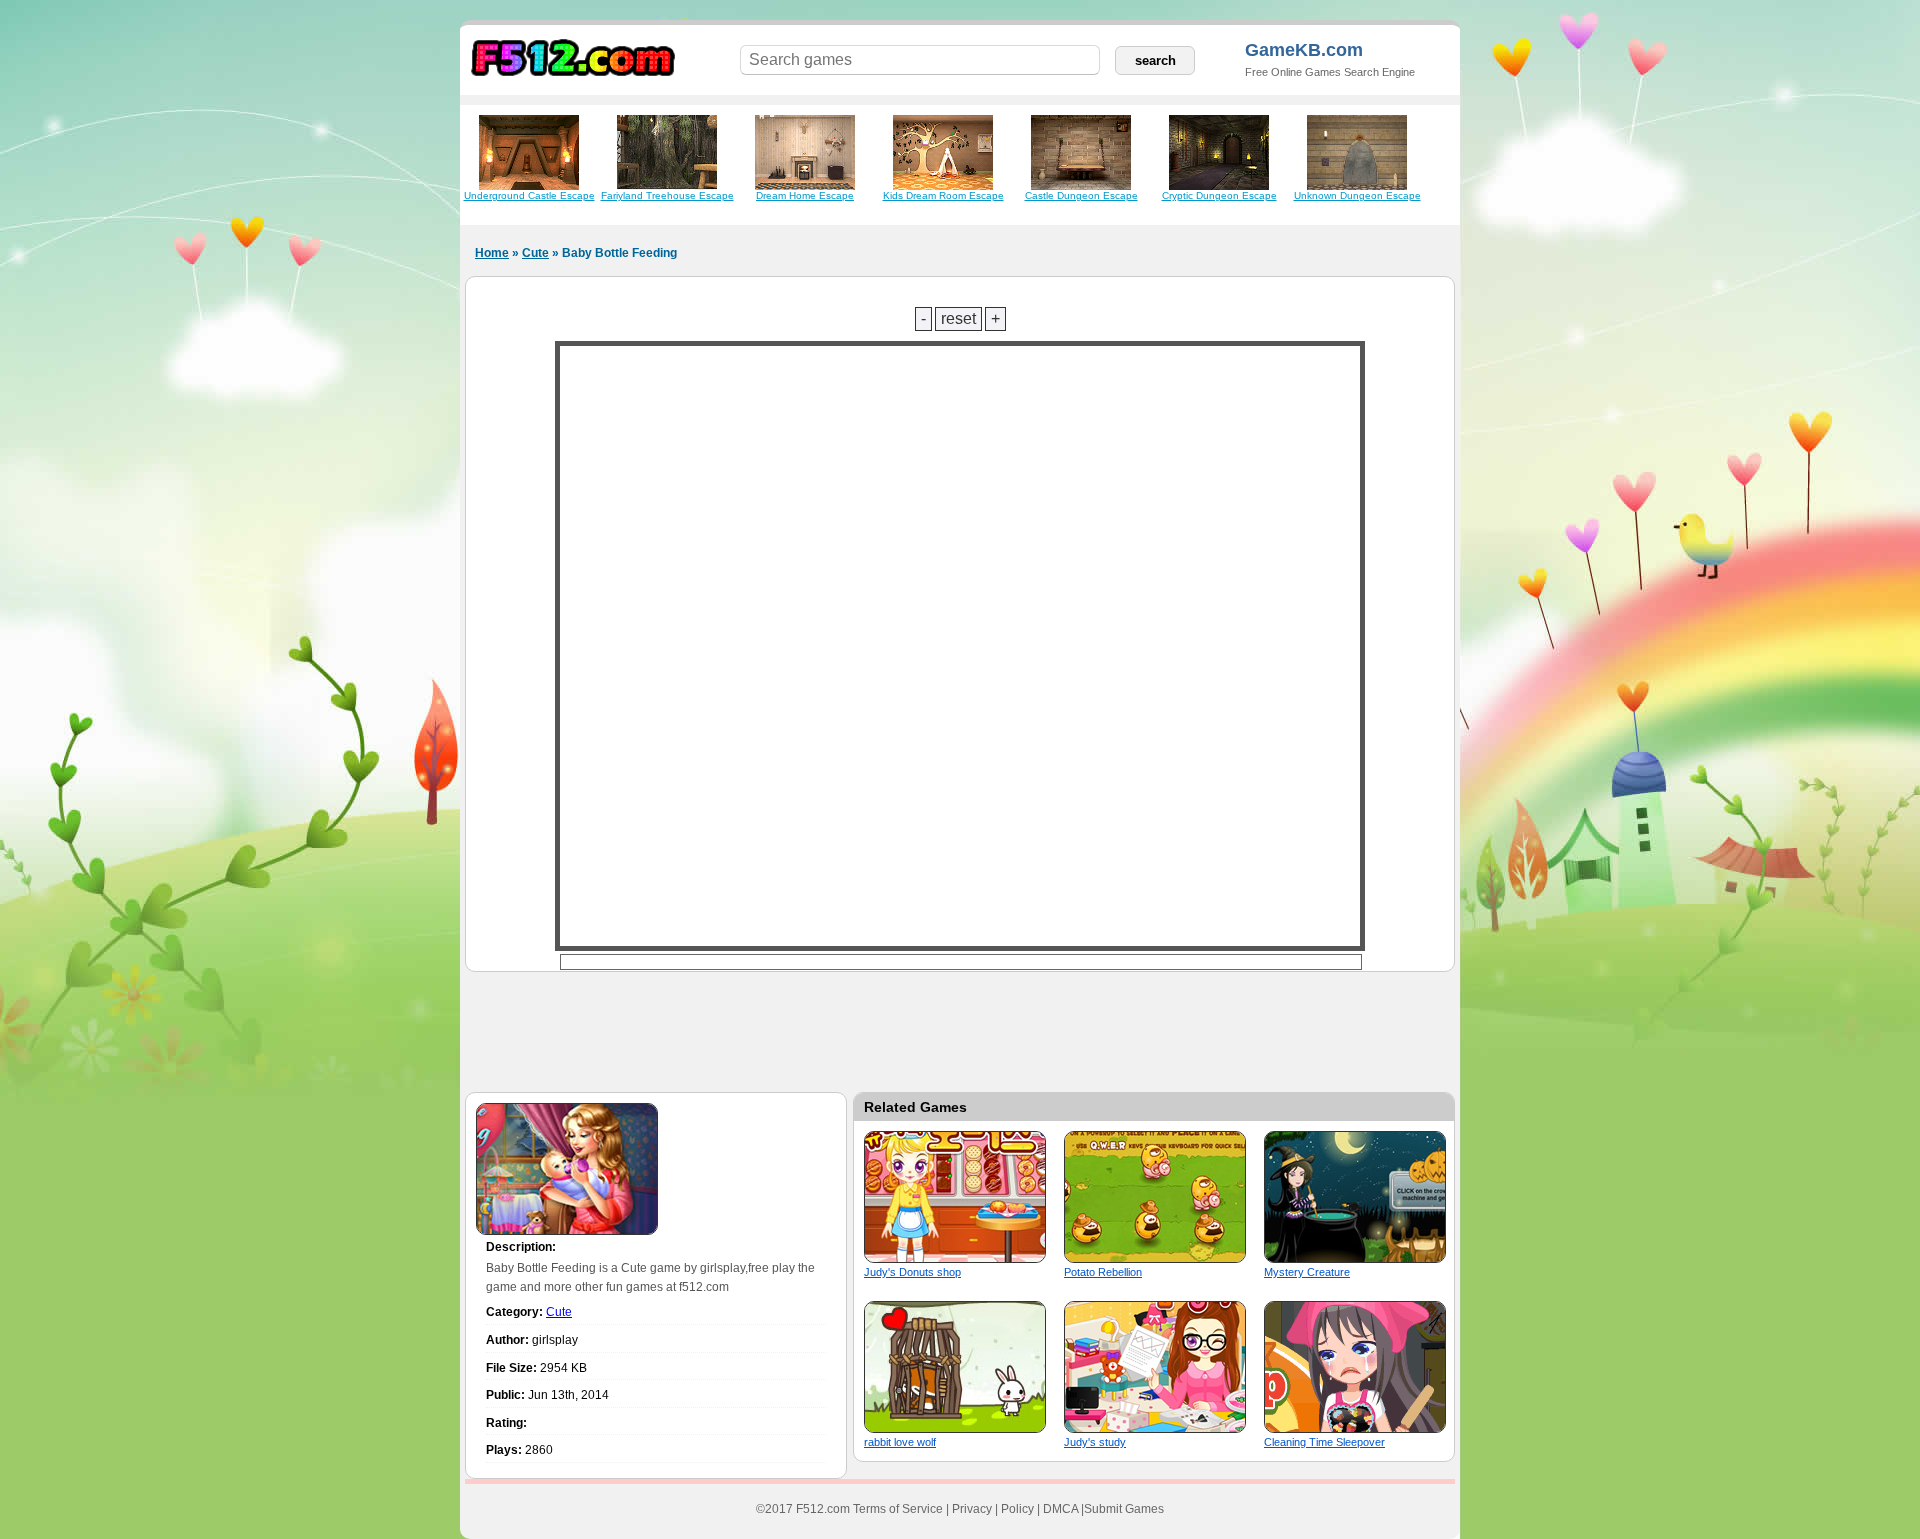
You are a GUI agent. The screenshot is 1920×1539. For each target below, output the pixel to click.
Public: (505, 1395)
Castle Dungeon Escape (1081, 195)
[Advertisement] (960, 1027)
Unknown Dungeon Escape (1357, 195)
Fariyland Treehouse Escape (667, 195)
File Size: (511, 1368)
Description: (521, 1247)
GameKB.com (1304, 50)
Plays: (504, 1450)
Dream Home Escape (805, 195)
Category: (514, 1312)
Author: (507, 1340)
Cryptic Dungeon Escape (1219, 195)
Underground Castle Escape (529, 195)
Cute (535, 253)
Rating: (506, 1423)
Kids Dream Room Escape (943, 195)
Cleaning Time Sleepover (1324, 1442)
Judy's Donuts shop (912, 1272)
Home (492, 253)
